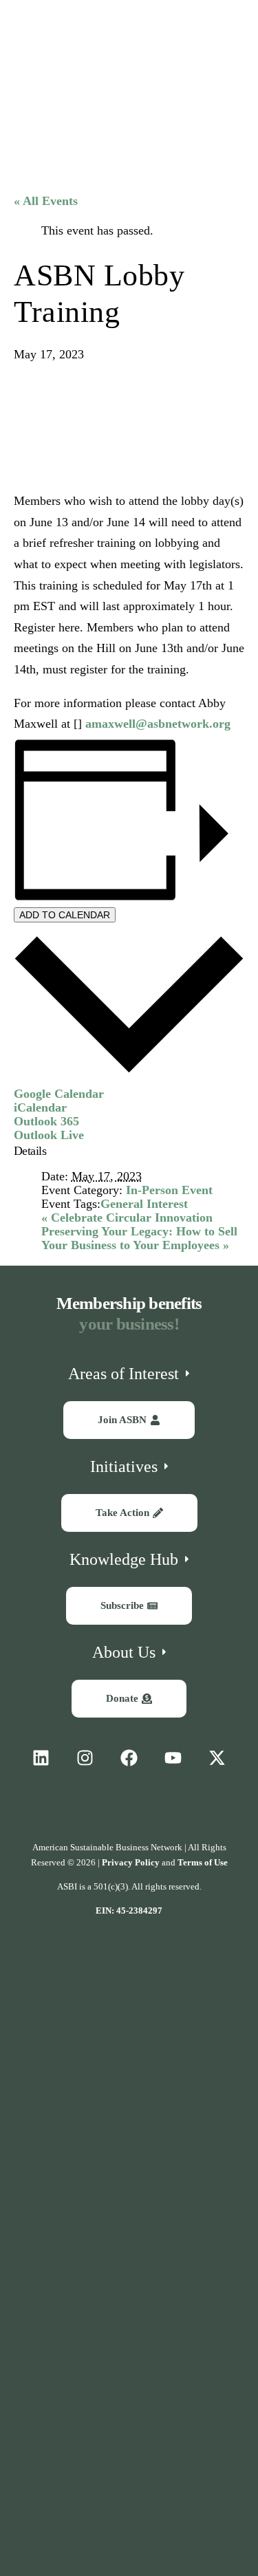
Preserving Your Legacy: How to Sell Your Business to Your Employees (139, 1238)
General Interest (144, 1204)
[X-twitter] (217, 1758)
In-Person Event (169, 1190)
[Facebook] (129, 1758)
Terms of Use (203, 1862)
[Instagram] (85, 1758)
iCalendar (40, 1107)
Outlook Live (49, 1135)
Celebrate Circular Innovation (127, 1217)
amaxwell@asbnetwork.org (158, 724)
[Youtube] (173, 1758)
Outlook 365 (46, 1121)
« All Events (46, 201)
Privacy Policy (131, 1862)
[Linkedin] (41, 1758)
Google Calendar (59, 1094)
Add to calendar (65, 915)
